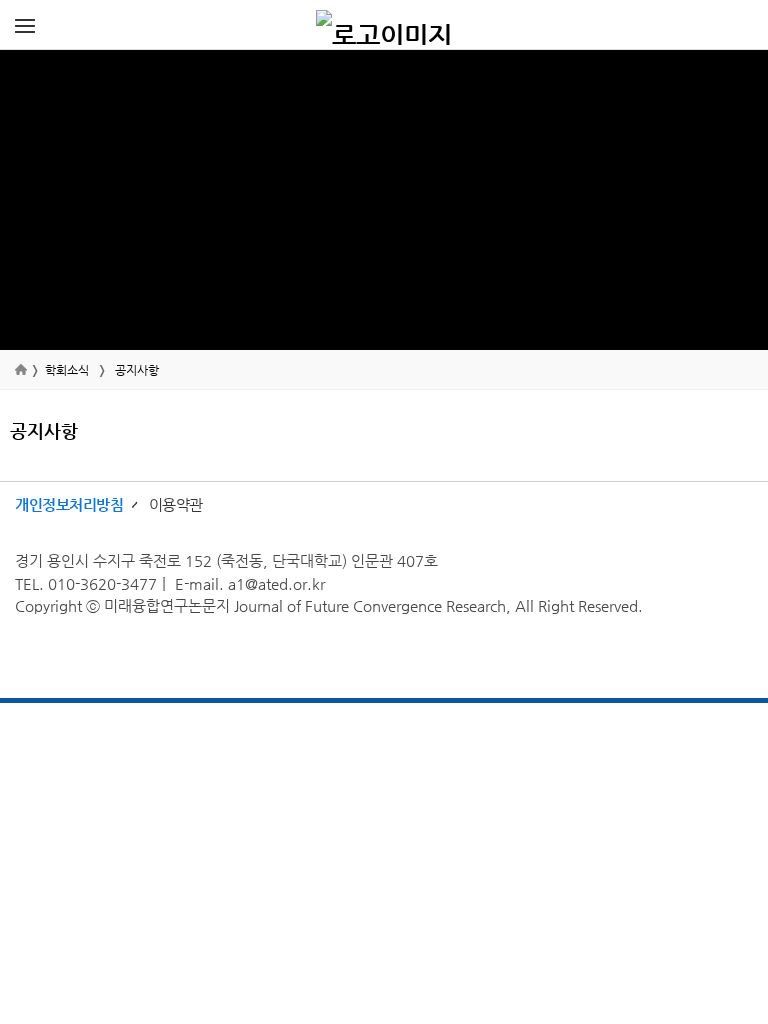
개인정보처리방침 (69, 504)
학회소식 (67, 370)
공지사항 (137, 370)
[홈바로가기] (384, 25)
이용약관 (176, 504)
